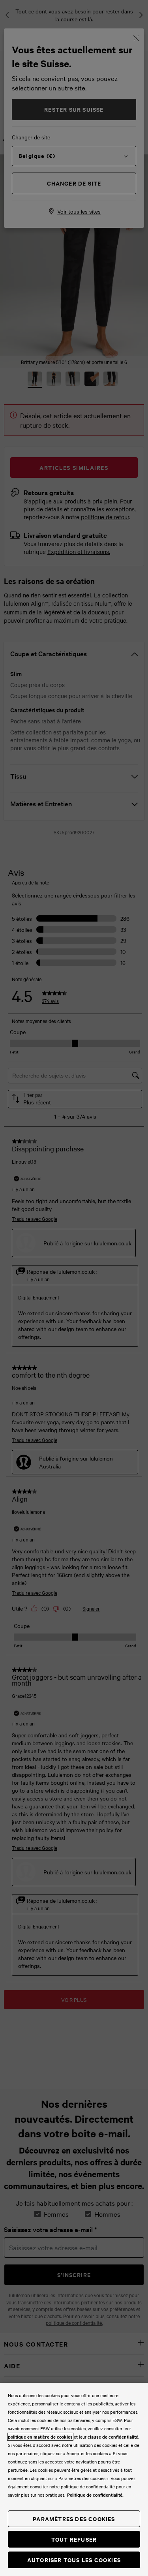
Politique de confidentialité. (95, 2495)
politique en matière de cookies (40, 2437)
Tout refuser (74, 2539)
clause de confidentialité (113, 2437)
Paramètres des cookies (74, 2519)
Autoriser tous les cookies (74, 2560)
